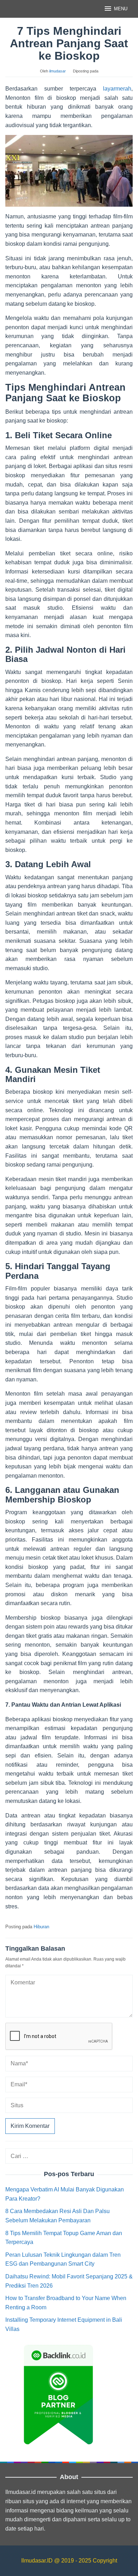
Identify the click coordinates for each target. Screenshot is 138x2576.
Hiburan (41, 1927)
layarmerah (117, 89)
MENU (121, 9)
